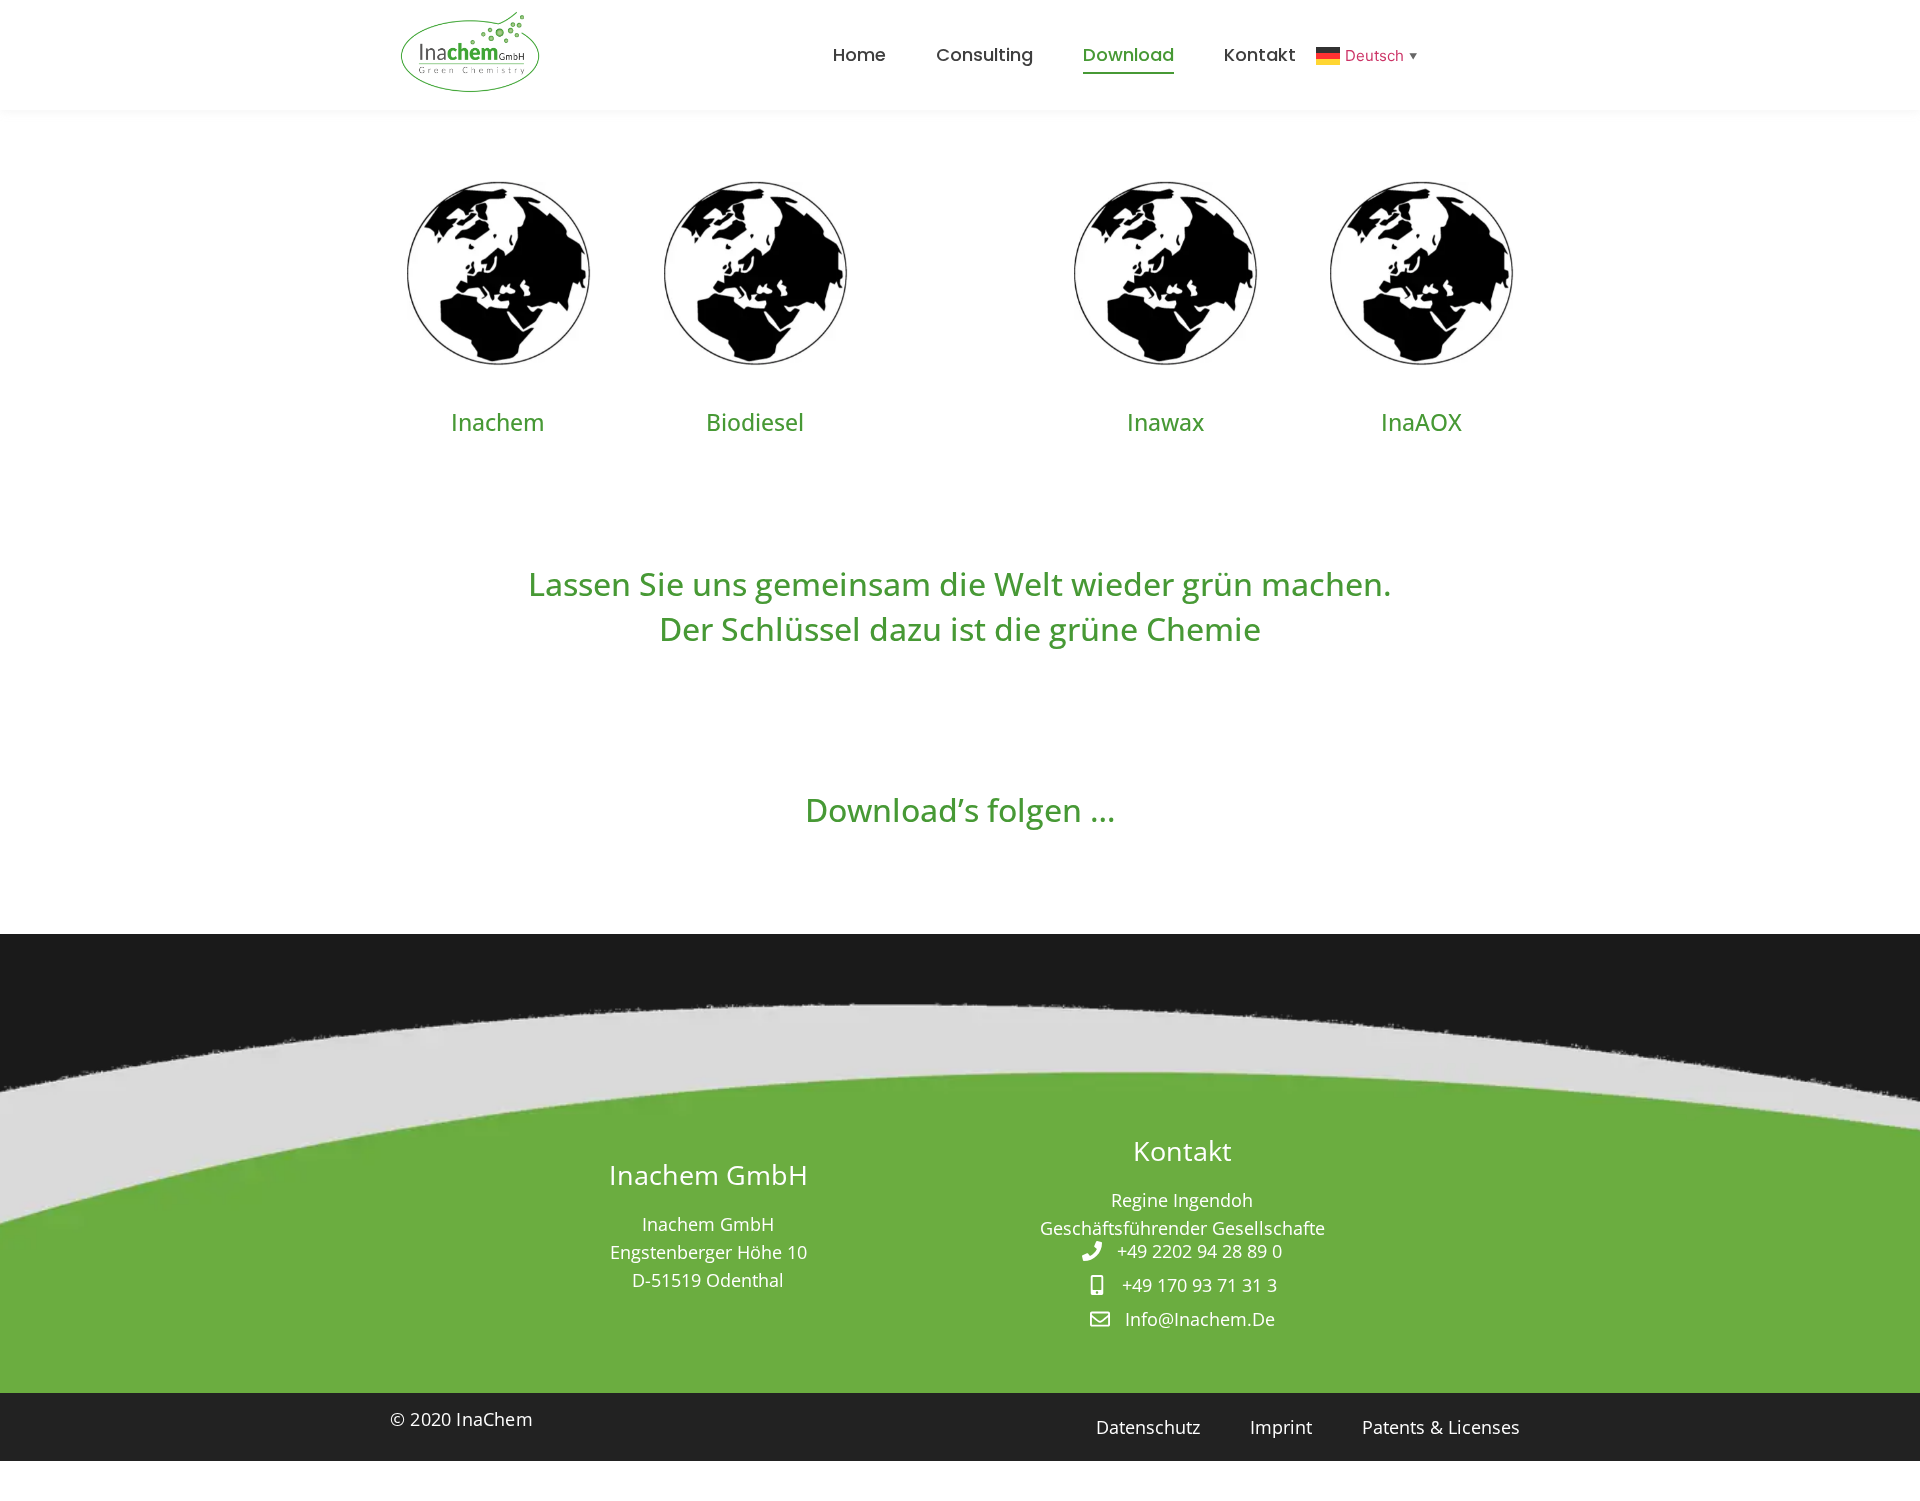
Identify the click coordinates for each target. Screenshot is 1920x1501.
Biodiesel (755, 422)
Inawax (1165, 422)
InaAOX (1421, 422)
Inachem (498, 422)
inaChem (492, 1419)
